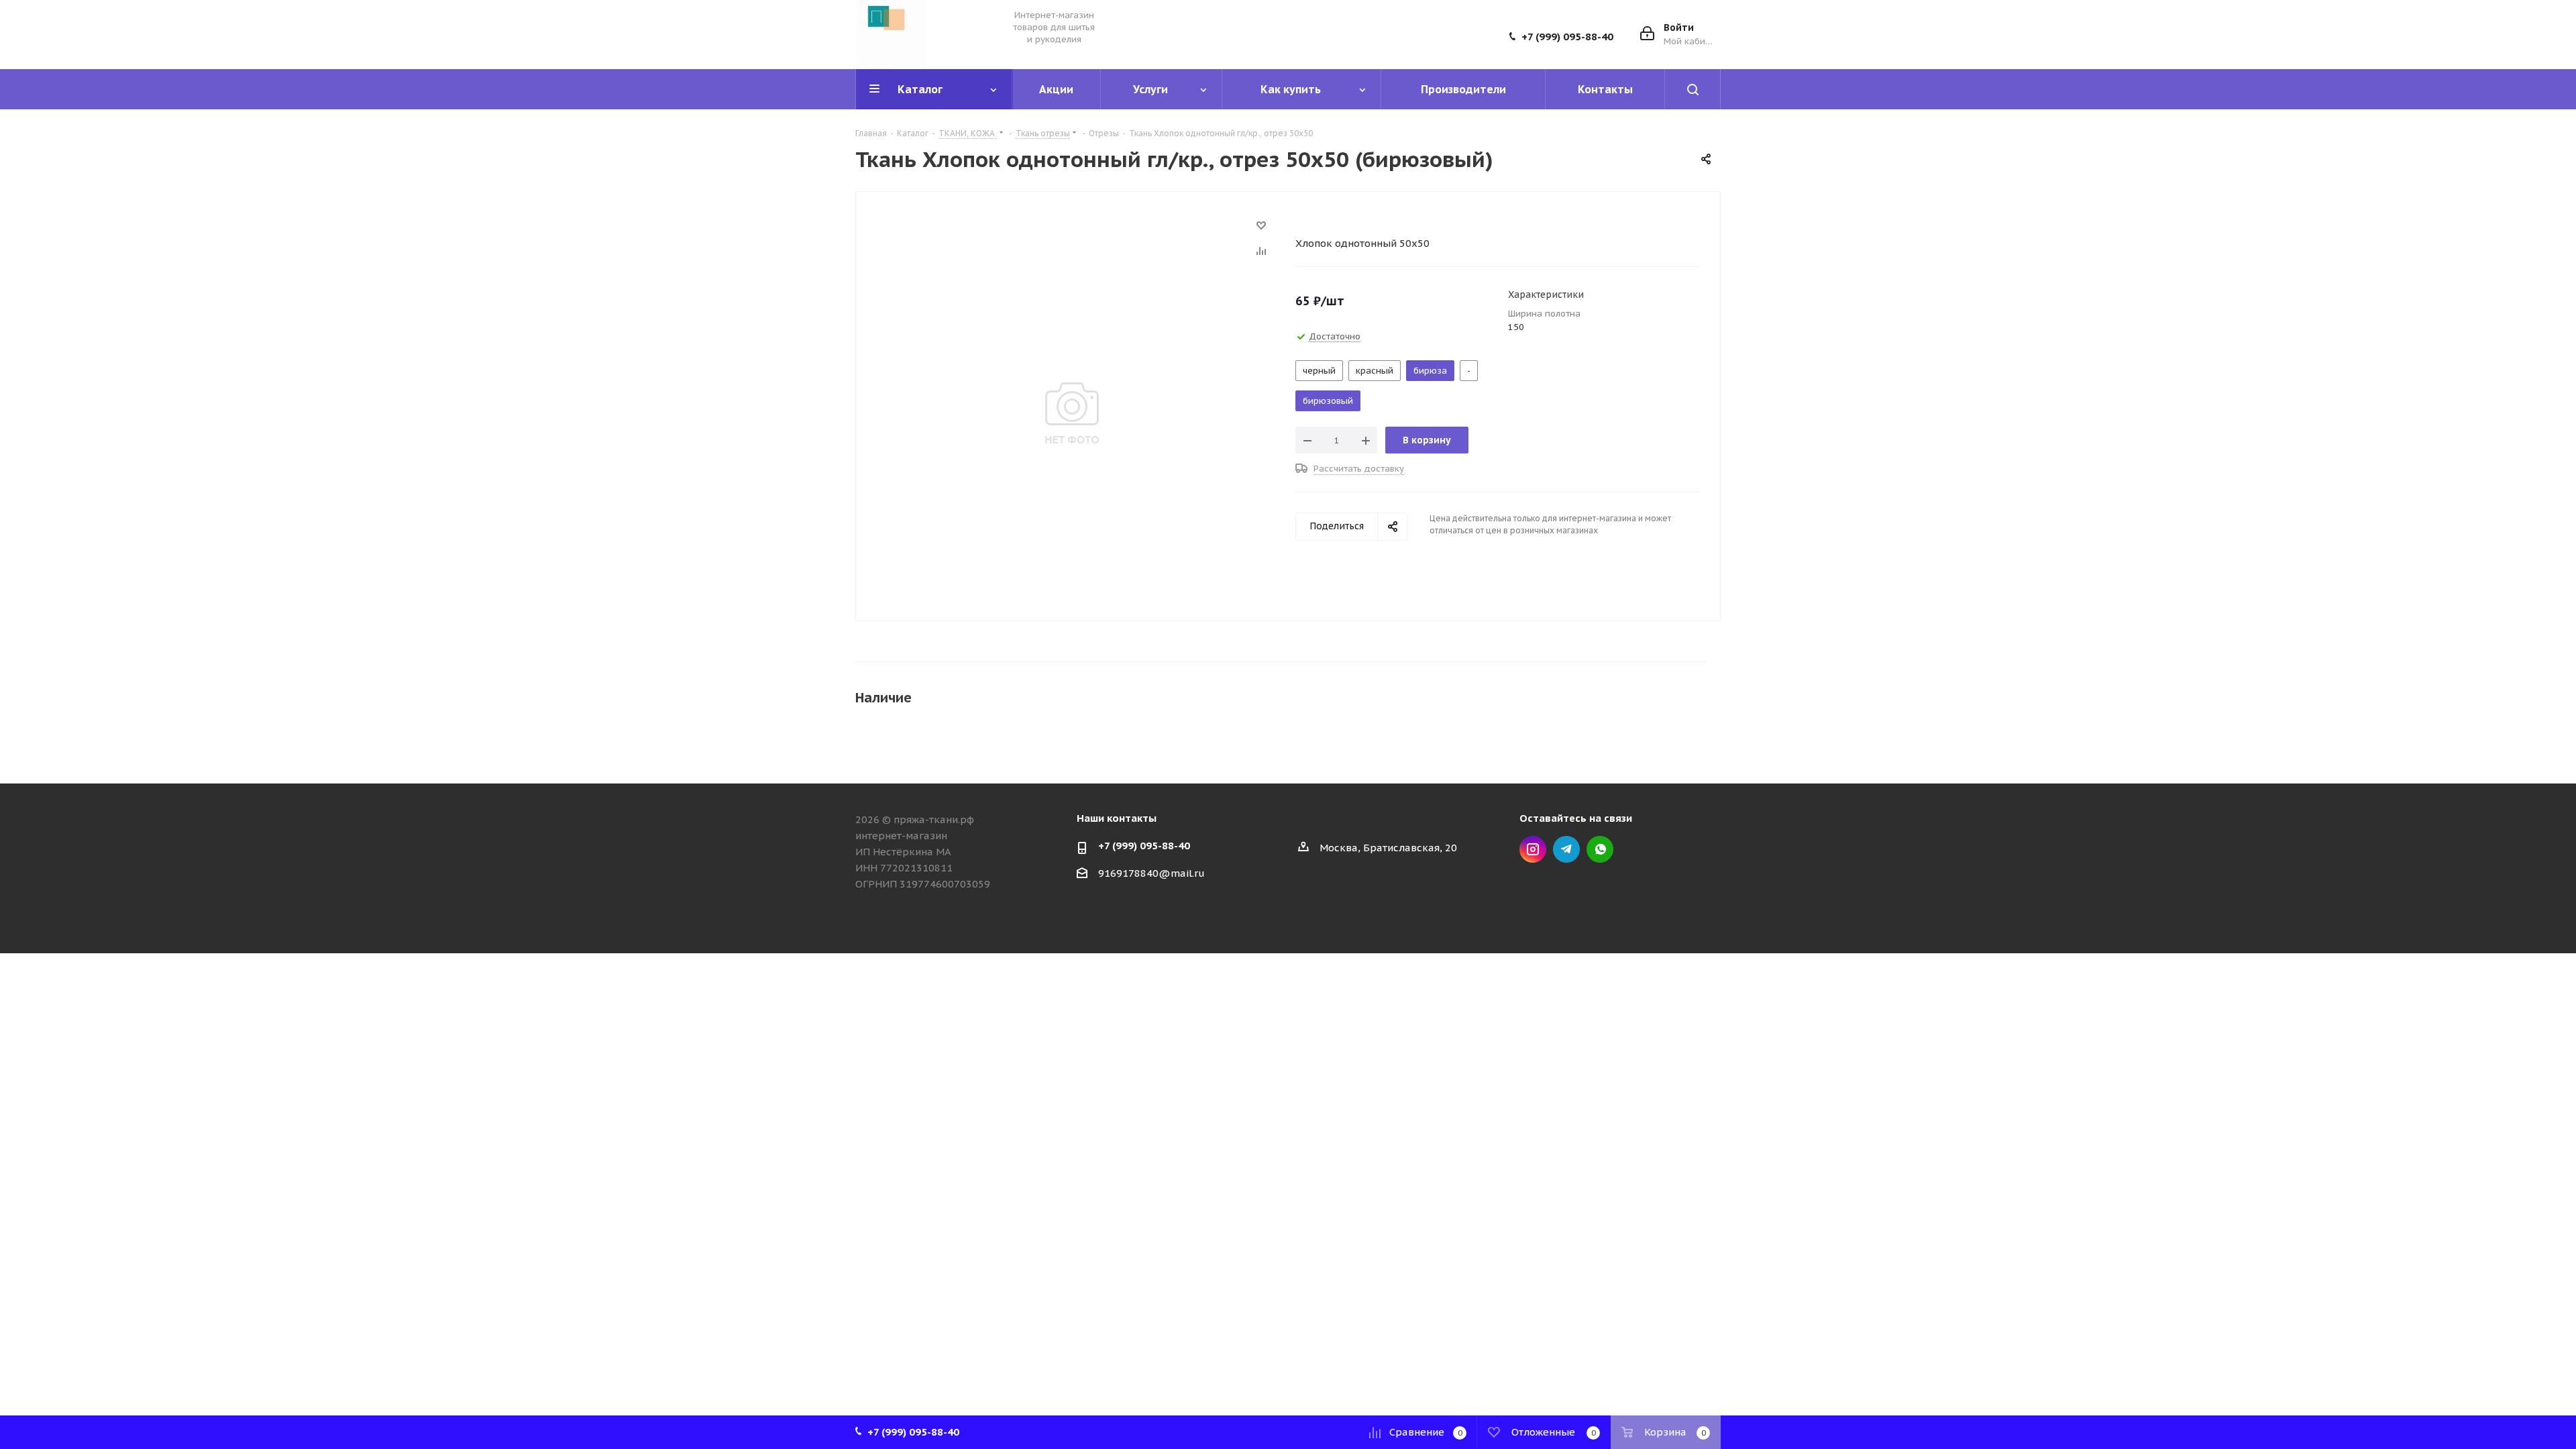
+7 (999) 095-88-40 (1567, 37)
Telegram (1566, 849)
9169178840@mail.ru (1151, 873)
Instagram (1533, 849)
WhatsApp (1600, 849)
